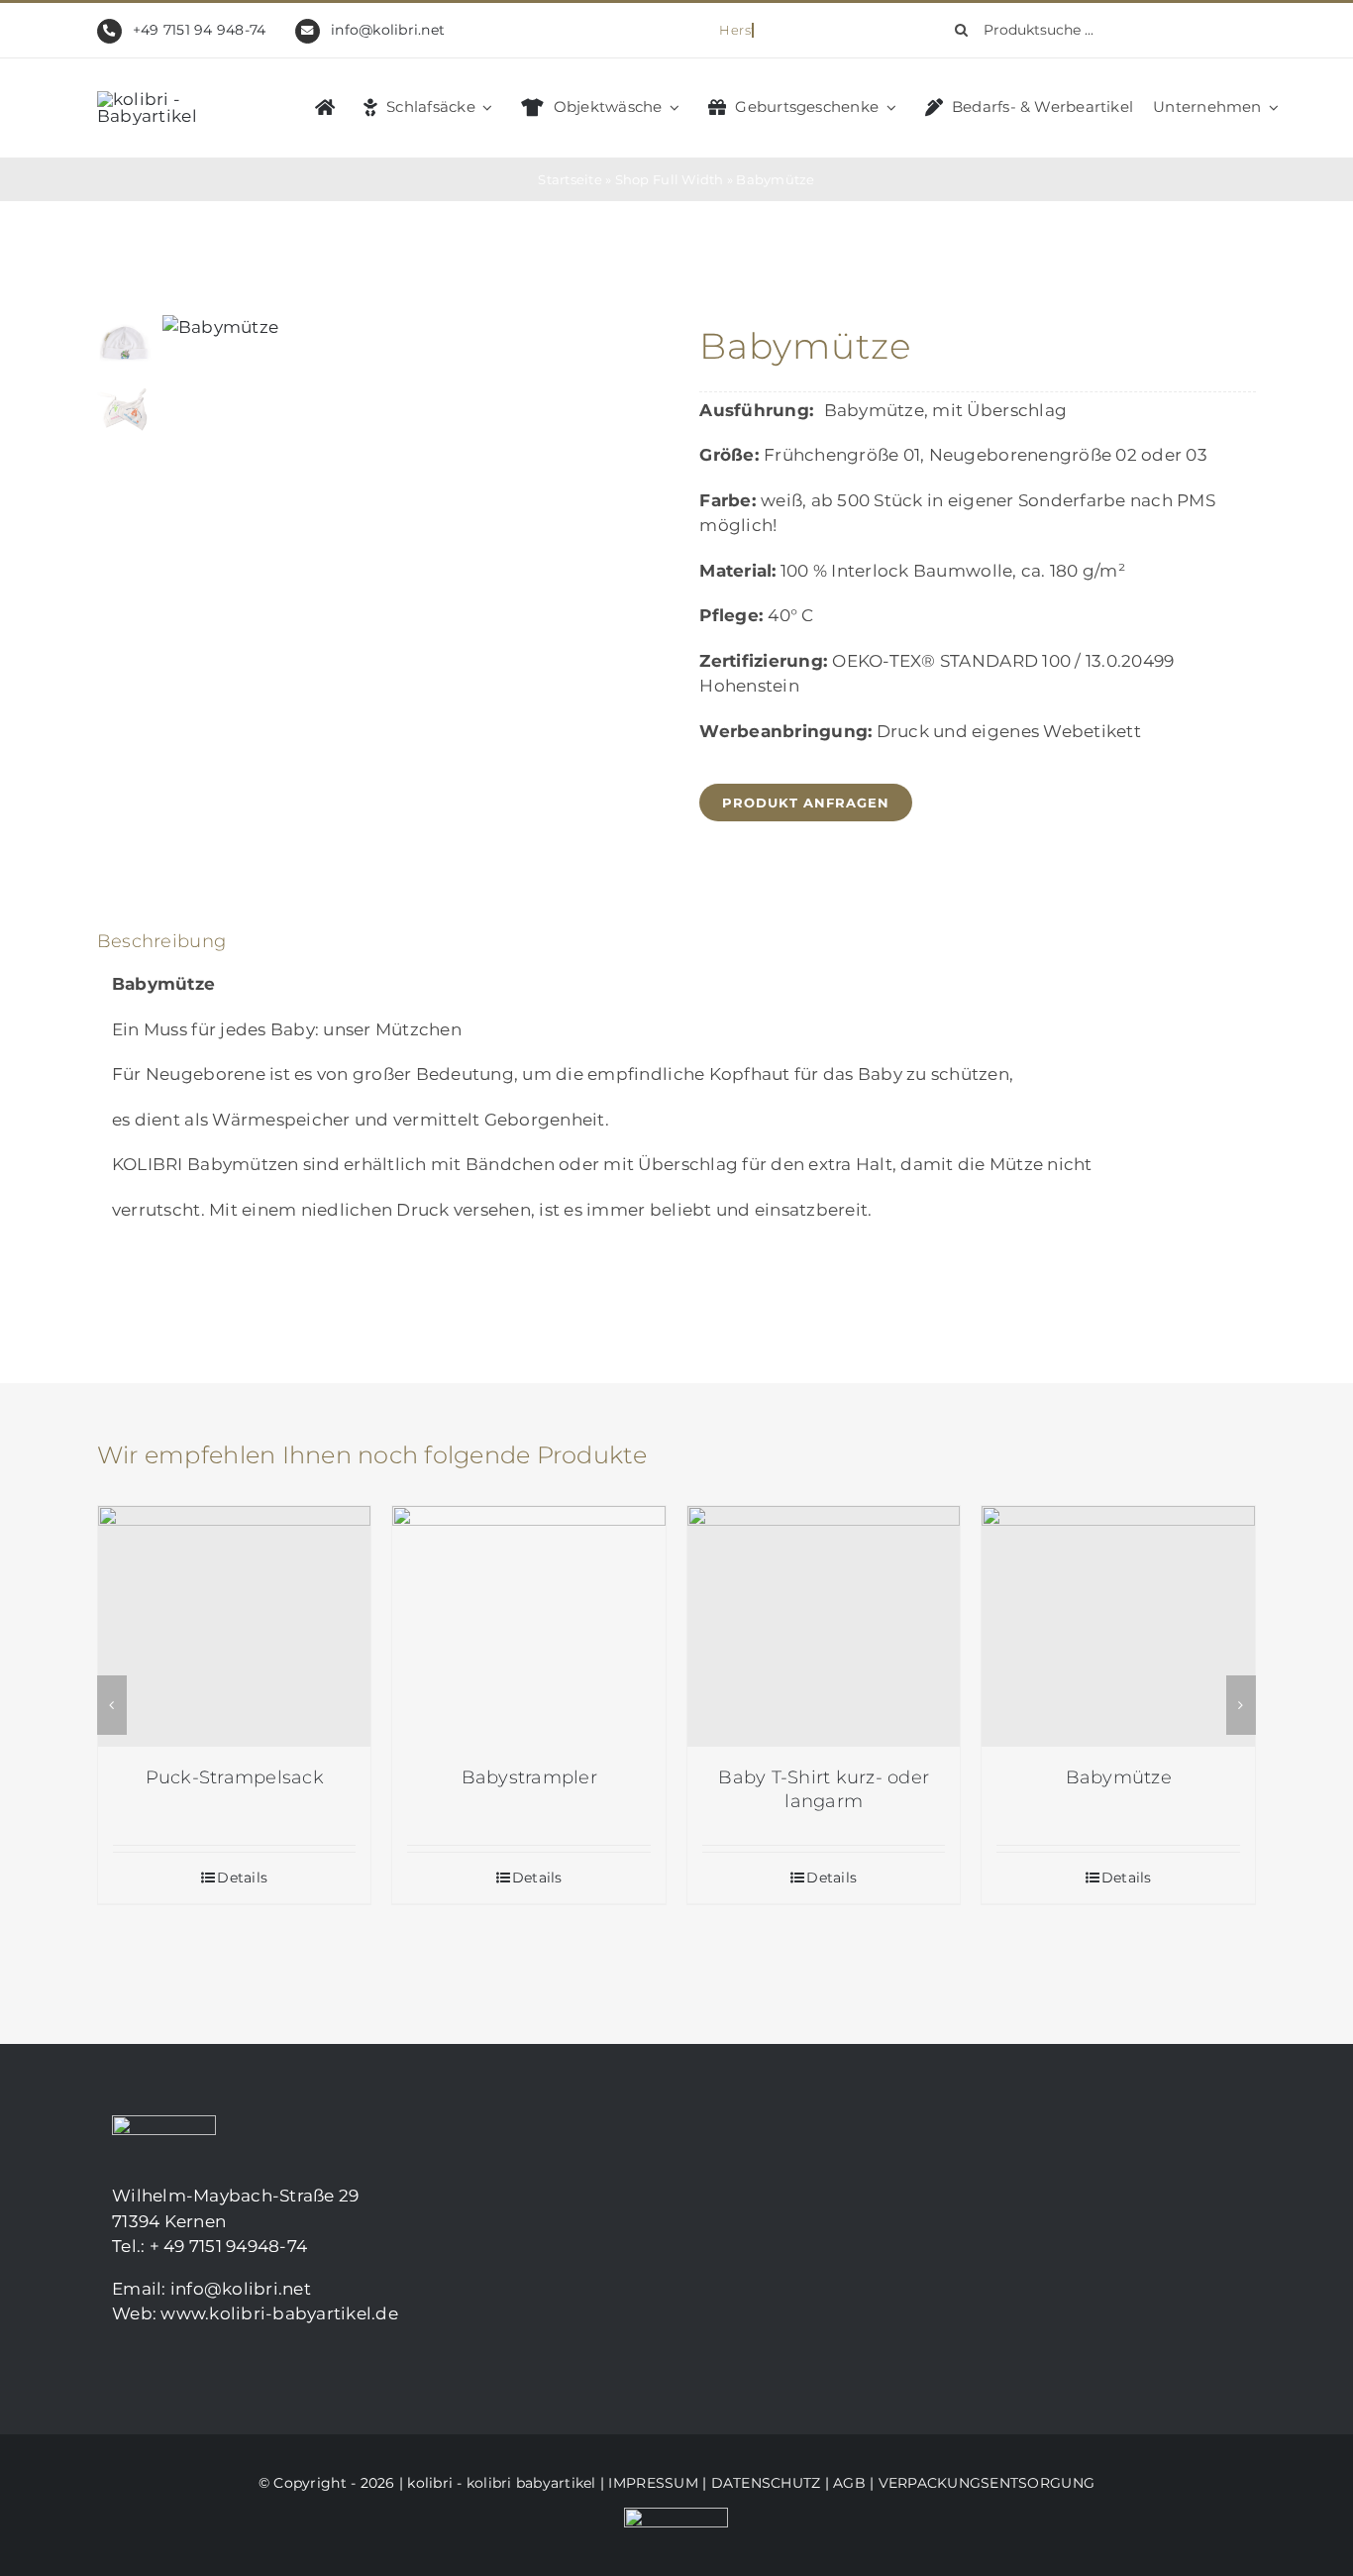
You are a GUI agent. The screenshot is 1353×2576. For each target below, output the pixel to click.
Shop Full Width (670, 179)
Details (242, 1878)
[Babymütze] (1118, 1626)
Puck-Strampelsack (235, 1777)
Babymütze (1119, 1777)
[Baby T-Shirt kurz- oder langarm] (824, 1626)
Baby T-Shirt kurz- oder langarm (824, 1789)
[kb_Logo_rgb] (176, 99)
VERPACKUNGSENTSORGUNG (987, 2483)
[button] (112, 1705)
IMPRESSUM (653, 2483)
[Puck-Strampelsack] (235, 1626)
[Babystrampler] (529, 1626)
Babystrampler (529, 1777)
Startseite (570, 179)
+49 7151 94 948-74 (200, 30)
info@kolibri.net (388, 30)
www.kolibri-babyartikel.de (279, 2313)
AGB (849, 2483)
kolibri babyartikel (531, 2483)
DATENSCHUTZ (766, 2483)
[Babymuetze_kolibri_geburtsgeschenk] (402, 328)
